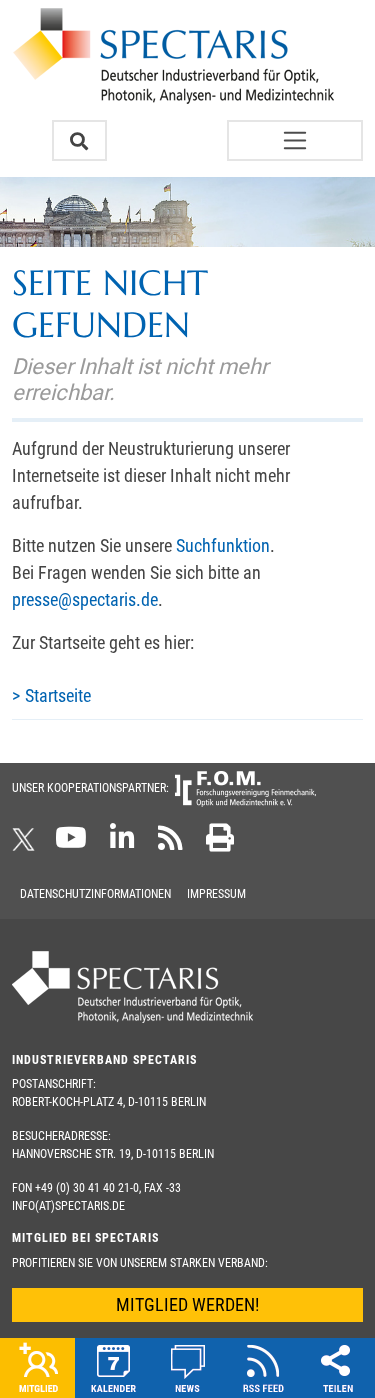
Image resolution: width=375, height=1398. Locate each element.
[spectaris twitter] (27, 844)
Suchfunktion (223, 545)
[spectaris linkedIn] (122, 844)
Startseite (58, 695)
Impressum (216, 894)
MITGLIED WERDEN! (187, 1304)
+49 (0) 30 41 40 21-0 (87, 1188)
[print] (220, 844)
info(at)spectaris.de (68, 1206)
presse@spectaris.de (85, 599)
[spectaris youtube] (71, 844)
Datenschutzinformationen (95, 894)
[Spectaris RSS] (170, 844)
